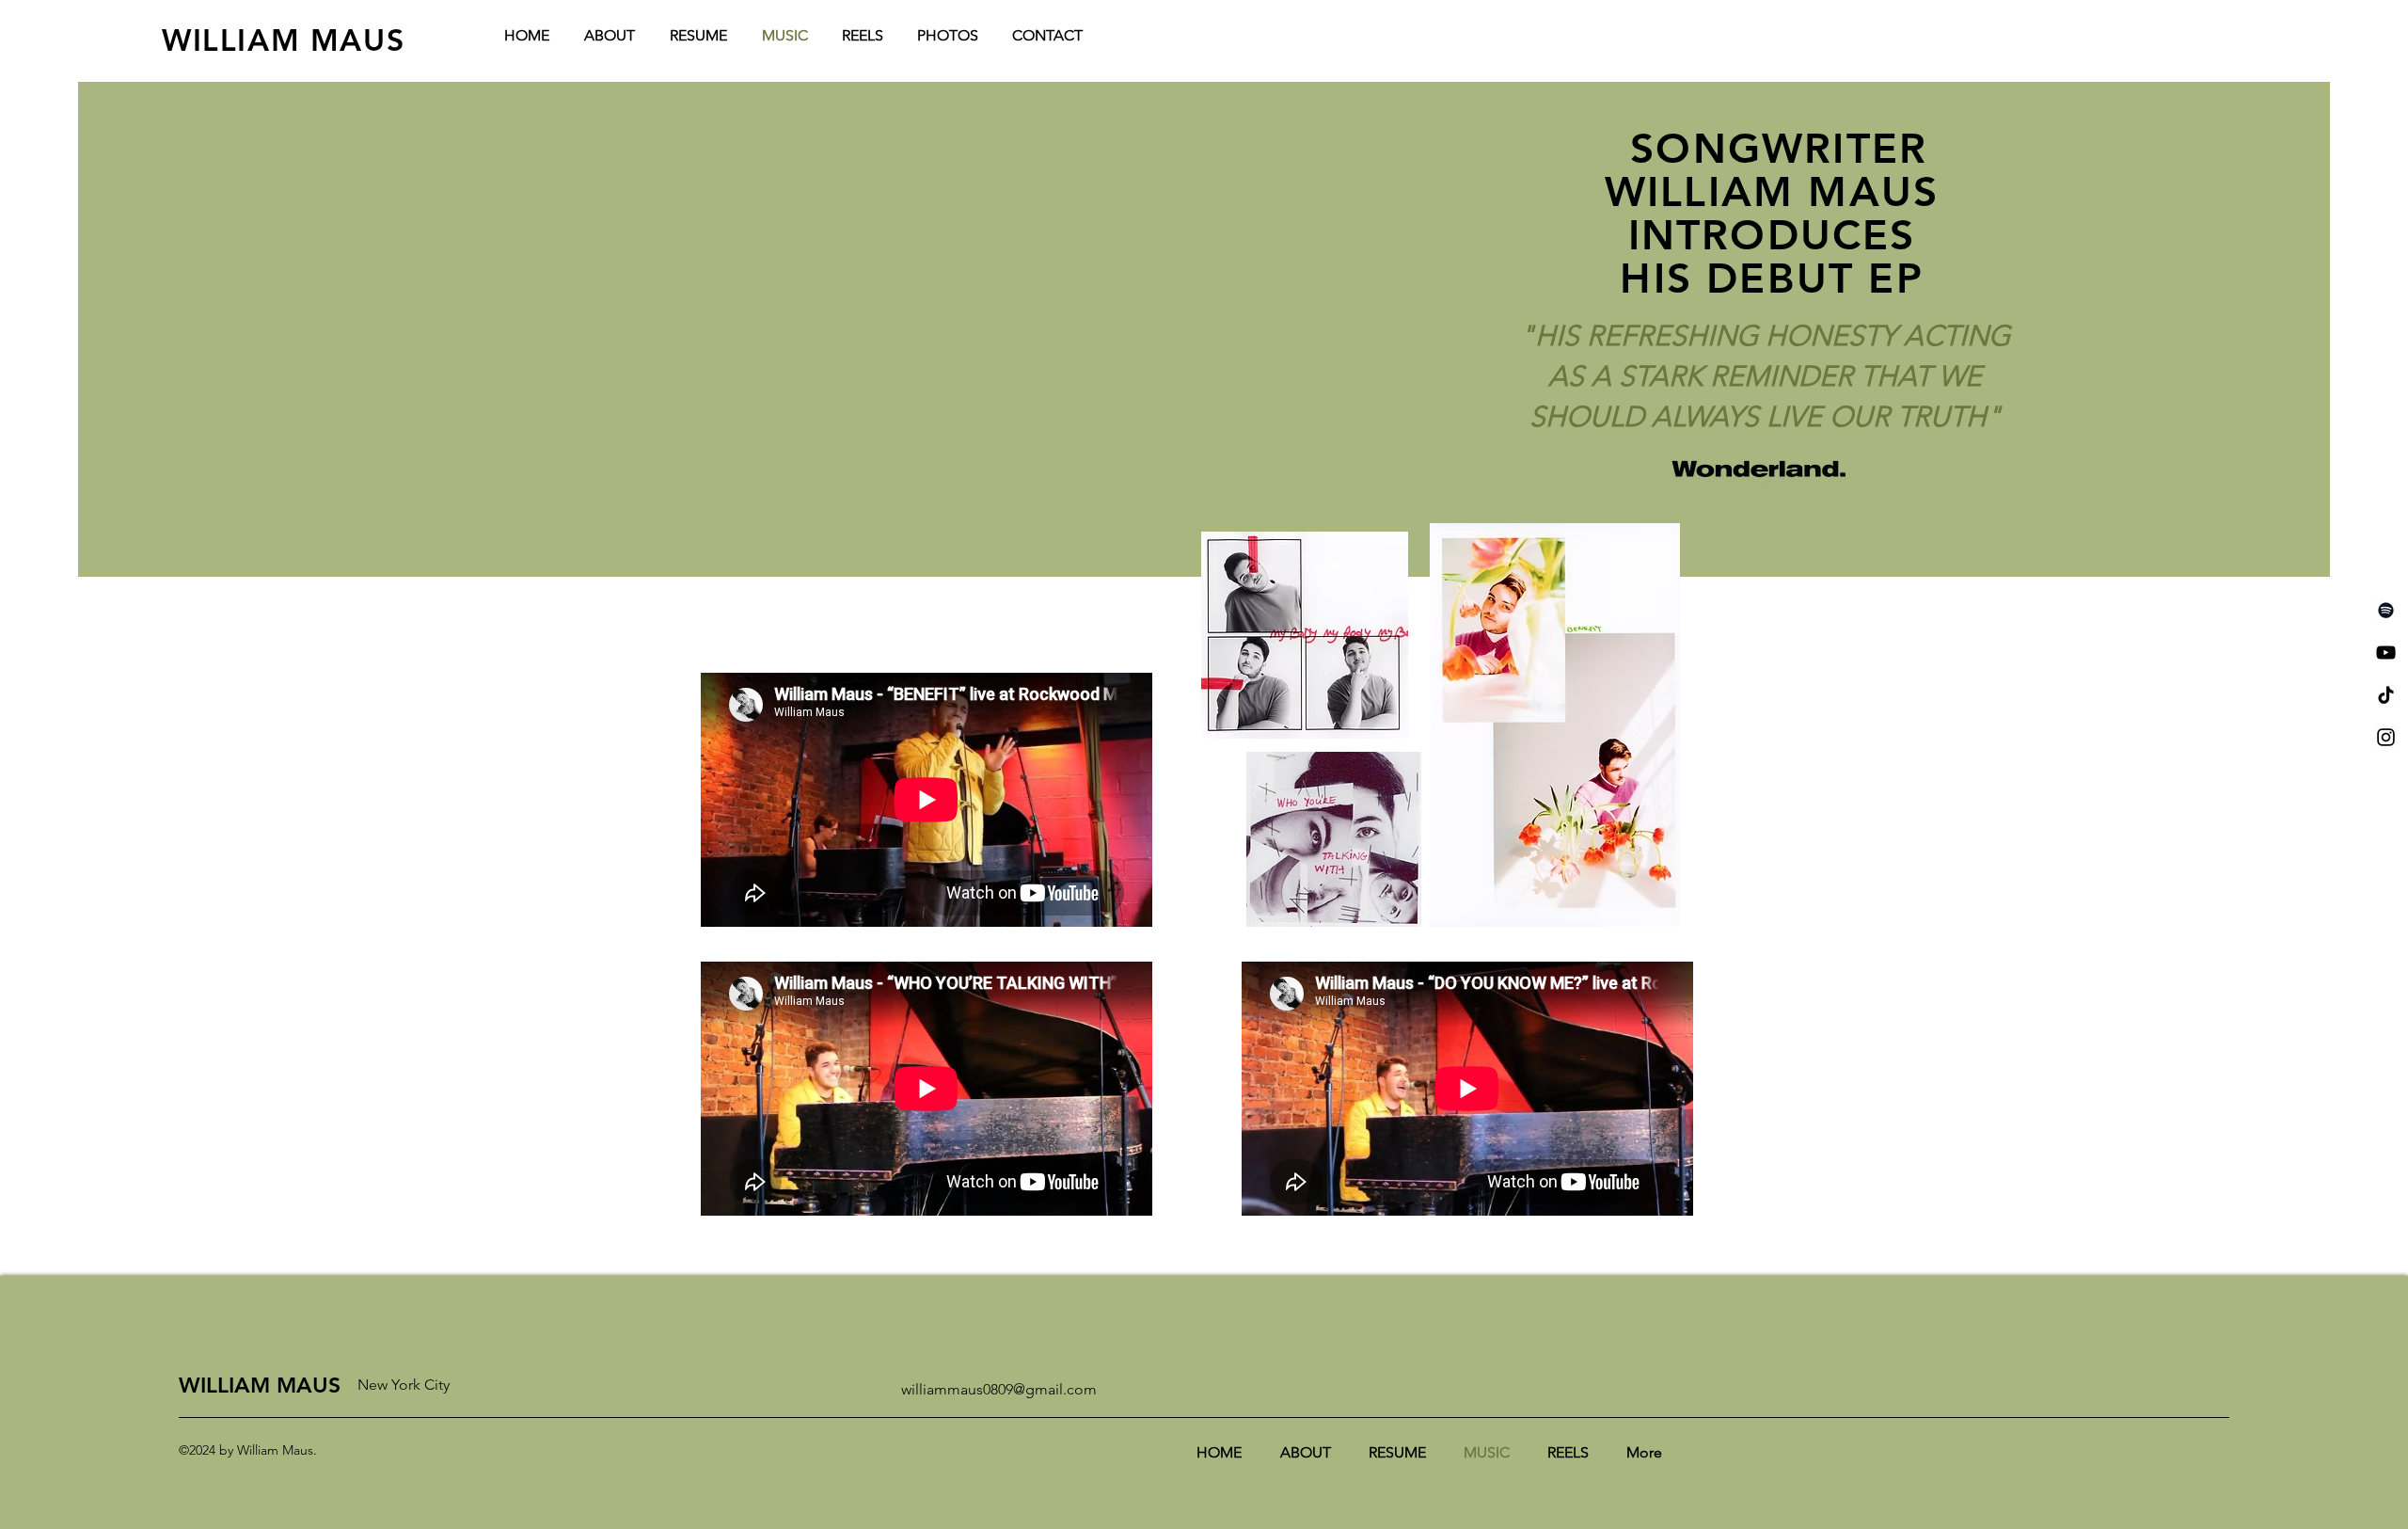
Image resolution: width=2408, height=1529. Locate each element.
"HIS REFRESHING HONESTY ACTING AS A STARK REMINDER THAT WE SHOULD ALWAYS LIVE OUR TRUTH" (1765, 376)
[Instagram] (2386, 737)
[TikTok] (2386, 695)
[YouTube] (2386, 653)
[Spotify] (2386, 610)
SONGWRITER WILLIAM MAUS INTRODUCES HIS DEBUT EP (1772, 213)
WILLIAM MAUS (283, 40)
